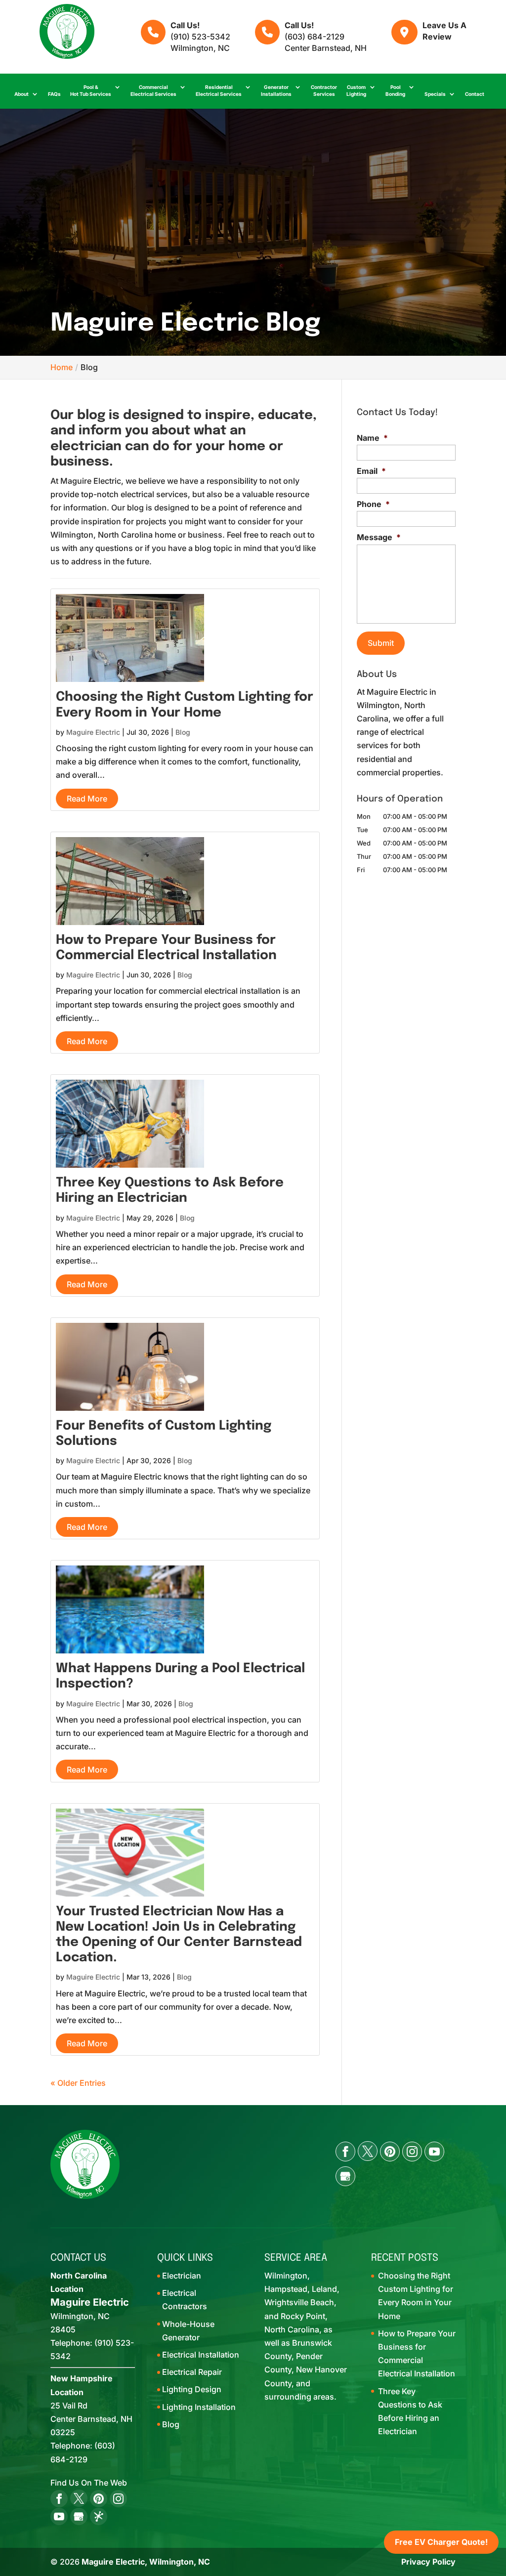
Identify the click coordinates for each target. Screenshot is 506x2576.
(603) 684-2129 (315, 37)
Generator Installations (276, 90)
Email (371, 471)
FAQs (54, 94)
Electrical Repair (192, 2372)
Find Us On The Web (89, 2483)
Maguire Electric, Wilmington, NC (146, 2562)
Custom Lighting (356, 90)
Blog (183, 732)
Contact (475, 94)
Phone (373, 504)
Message (379, 537)
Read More (87, 799)
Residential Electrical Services (219, 90)
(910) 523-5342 (200, 37)
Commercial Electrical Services (153, 90)
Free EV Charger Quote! (441, 2542)
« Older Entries (78, 2083)
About (21, 94)
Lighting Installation (199, 2407)
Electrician (182, 2276)
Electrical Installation (201, 2355)
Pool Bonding (395, 90)
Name (372, 438)
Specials (435, 94)
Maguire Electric (93, 732)
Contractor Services (324, 90)
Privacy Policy (428, 2562)
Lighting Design (192, 2389)
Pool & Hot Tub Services (91, 90)
